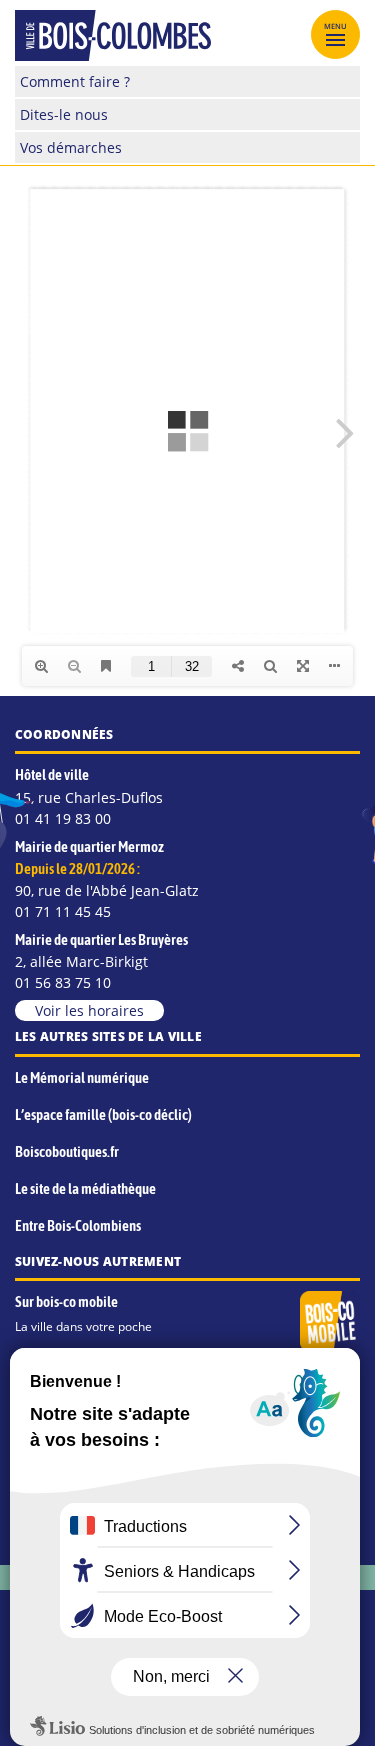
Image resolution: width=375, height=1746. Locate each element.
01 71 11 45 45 (63, 911)
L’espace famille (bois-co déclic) (103, 1114)
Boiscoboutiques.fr (67, 1151)
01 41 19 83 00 (63, 818)
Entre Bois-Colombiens (78, 1225)
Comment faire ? (75, 81)
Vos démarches (71, 147)
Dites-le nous (64, 114)
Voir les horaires (89, 1010)
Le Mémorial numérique (82, 1077)
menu (336, 26)
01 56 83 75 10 (63, 982)
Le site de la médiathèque (85, 1188)
